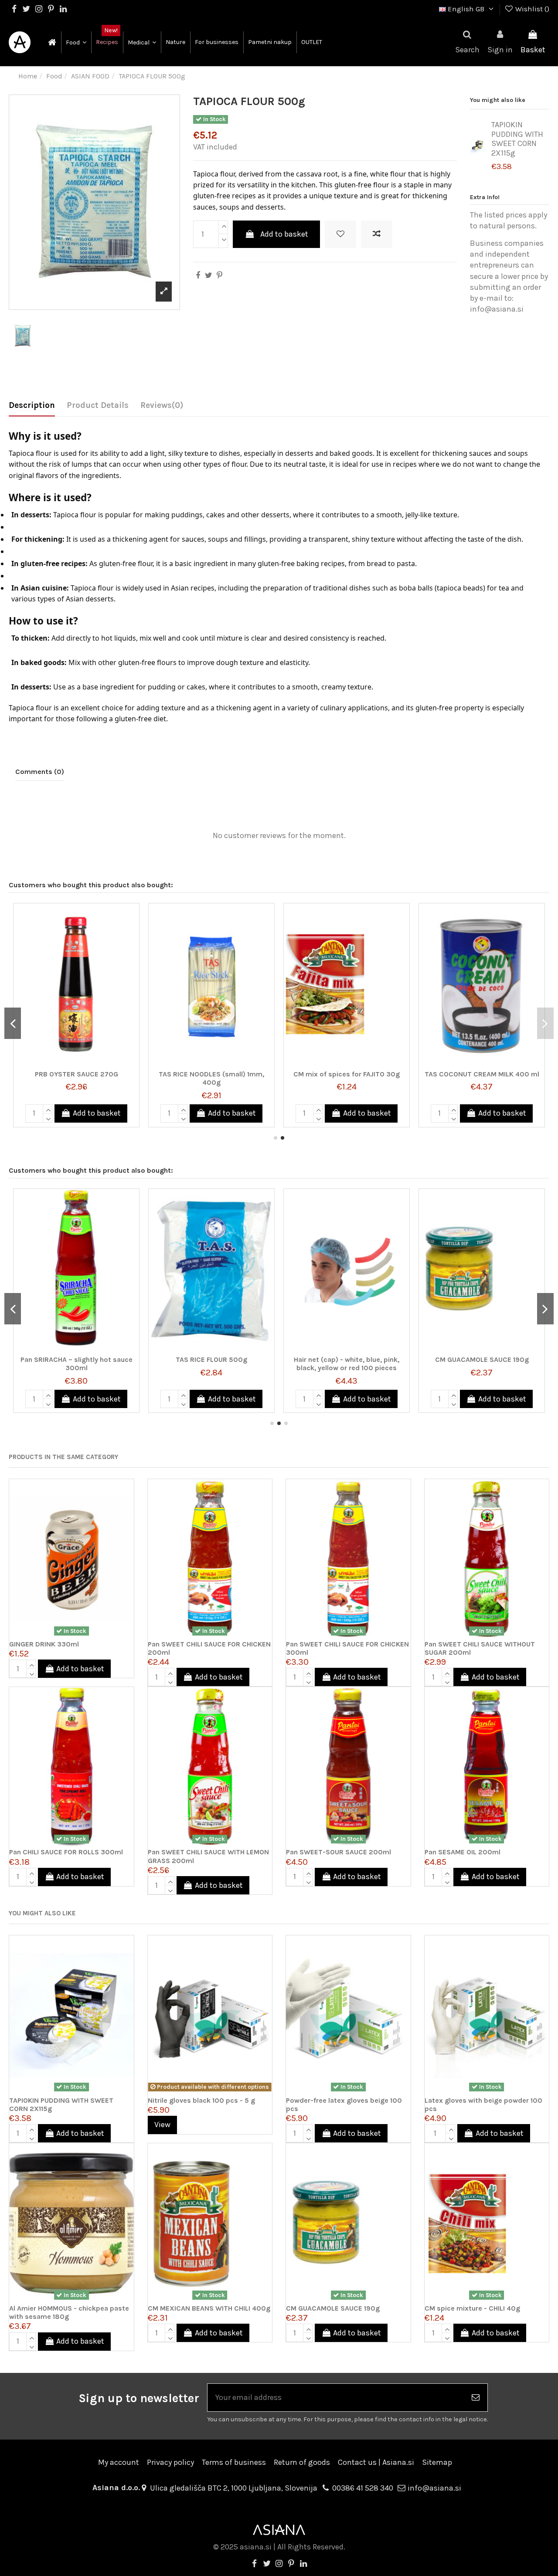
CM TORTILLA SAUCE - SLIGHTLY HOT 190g (76, 1078)
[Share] (198, 275)
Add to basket (284, 234)
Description (32, 405)
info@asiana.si (434, 2488)
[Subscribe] (476, 2398)
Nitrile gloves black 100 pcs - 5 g (201, 2100)
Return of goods (302, 2462)
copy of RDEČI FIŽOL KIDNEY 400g (212, 1074)
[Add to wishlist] (340, 234)
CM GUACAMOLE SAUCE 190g (212, 1359)
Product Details (98, 405)
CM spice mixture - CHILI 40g (472, 2308)
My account (119, 2462)
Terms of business (234, 2462)
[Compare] (132, 935)
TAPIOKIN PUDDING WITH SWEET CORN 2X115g (517, 139)
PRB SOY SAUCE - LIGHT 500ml (482, 1074)
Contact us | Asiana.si (376, 2462)
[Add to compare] (377, 234)
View (162, 2125)
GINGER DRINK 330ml (44, 1644)
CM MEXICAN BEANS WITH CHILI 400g (209, 2308)
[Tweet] (209, 275)
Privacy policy (170, 2462)
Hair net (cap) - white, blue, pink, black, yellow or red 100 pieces (76, 1364)
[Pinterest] (219, 275)
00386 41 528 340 (363, 2488)
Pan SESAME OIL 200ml (463, 1852)
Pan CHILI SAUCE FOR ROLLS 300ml (66, 1852)
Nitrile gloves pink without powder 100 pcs (482, 1364)
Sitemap (437, 2462)
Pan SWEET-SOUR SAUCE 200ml (339, 1852)
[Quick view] (132, 952)
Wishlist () (531, 9)
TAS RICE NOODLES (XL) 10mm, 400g (347, 1364)
